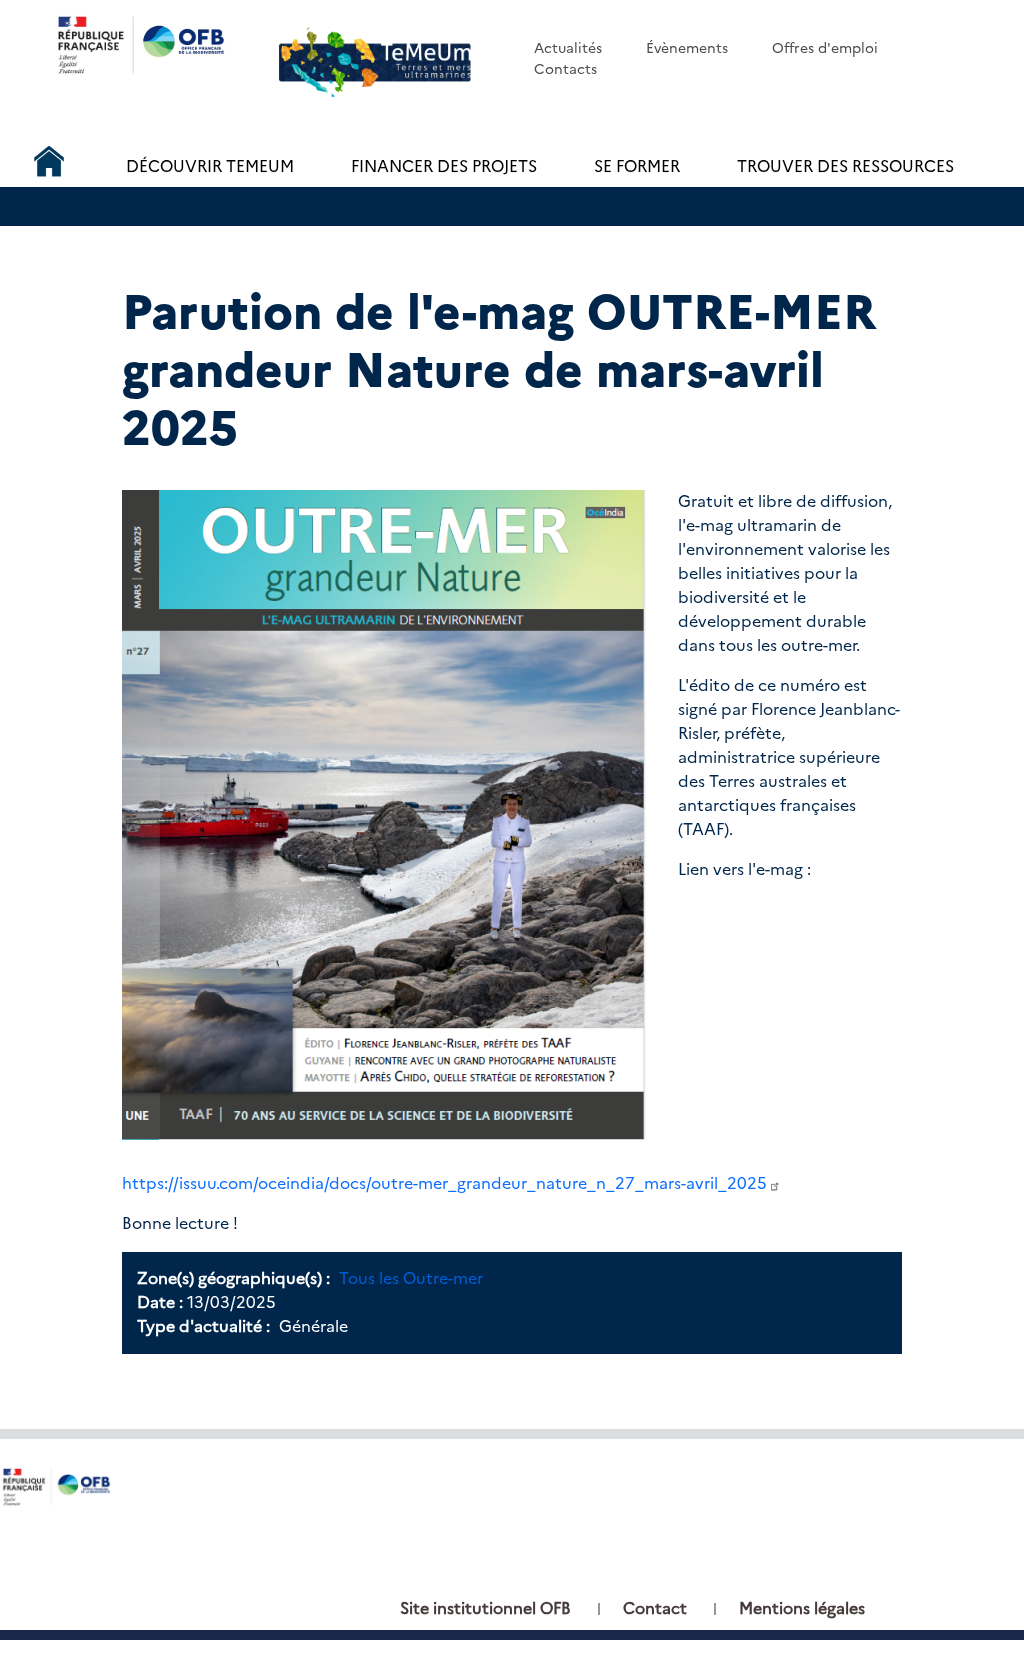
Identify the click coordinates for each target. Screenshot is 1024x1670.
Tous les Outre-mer (411, 1278)
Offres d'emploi (825, 48)
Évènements (687, 48)
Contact (655, 1608)
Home (49, 157)
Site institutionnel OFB (485, 1608)
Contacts (565, 69)
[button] (384, 813)
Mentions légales (802, 1608)
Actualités (568, 48)
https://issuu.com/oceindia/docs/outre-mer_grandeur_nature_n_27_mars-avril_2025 (444, 1183)
